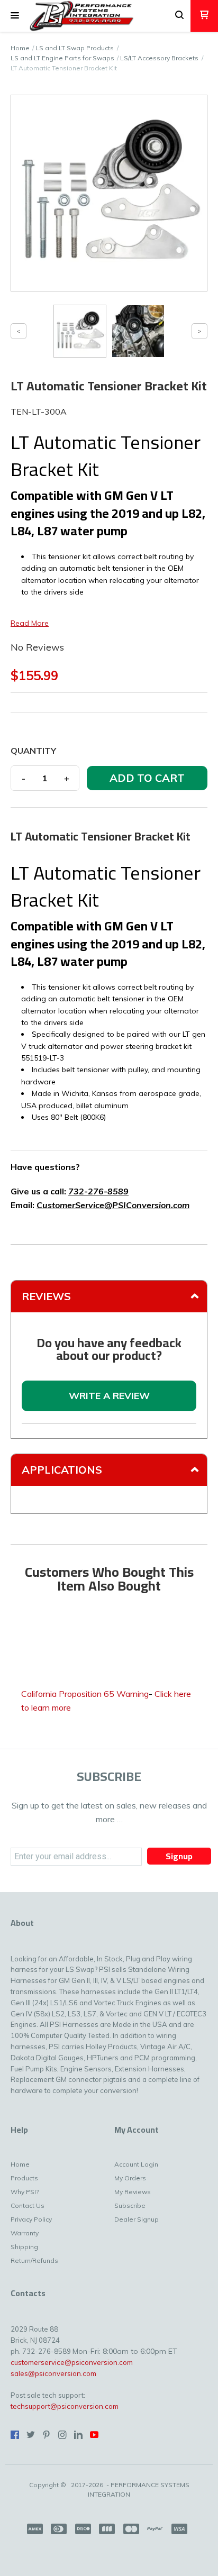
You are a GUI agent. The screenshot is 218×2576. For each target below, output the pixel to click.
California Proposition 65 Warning (85, 1694)
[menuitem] (33, 2167)
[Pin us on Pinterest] (47, 2435)
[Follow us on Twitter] (31, 2435)
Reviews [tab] (46, 1296)
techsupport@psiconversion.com (65, 2406)
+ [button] (67, 778)
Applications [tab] (62, 1470)
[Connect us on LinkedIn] (78, 2435)
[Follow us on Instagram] (62, 2435)
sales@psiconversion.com (53, 2373)
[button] (15, 16)
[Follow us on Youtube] (94, 2435)
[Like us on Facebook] (15, 2435)
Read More (30, 623)
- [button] (24, 778)
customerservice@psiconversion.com (72, 2362)
